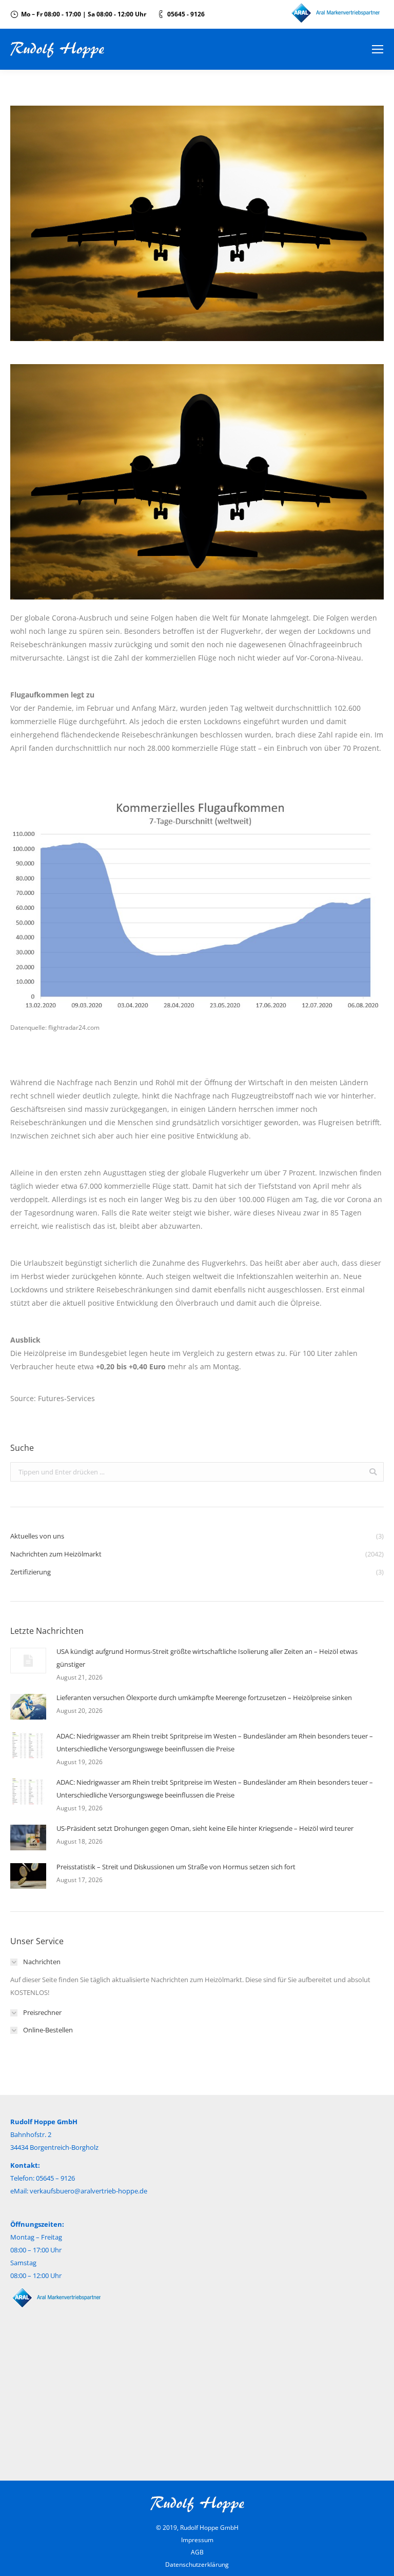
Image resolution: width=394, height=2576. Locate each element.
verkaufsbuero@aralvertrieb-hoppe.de (88, 2191)
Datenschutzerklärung (197, 2564)
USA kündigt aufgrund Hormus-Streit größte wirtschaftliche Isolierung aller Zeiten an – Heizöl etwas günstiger (207, 1658)
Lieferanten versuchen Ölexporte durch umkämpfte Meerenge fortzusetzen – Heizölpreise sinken (204, 1698)
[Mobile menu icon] (378, 49)
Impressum (197, 2540)
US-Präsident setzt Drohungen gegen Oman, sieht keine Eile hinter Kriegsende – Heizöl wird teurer (205, 1828)
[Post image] (28, 1661)
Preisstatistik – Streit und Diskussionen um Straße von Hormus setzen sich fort (176, 1867)
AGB (197, 2552)
